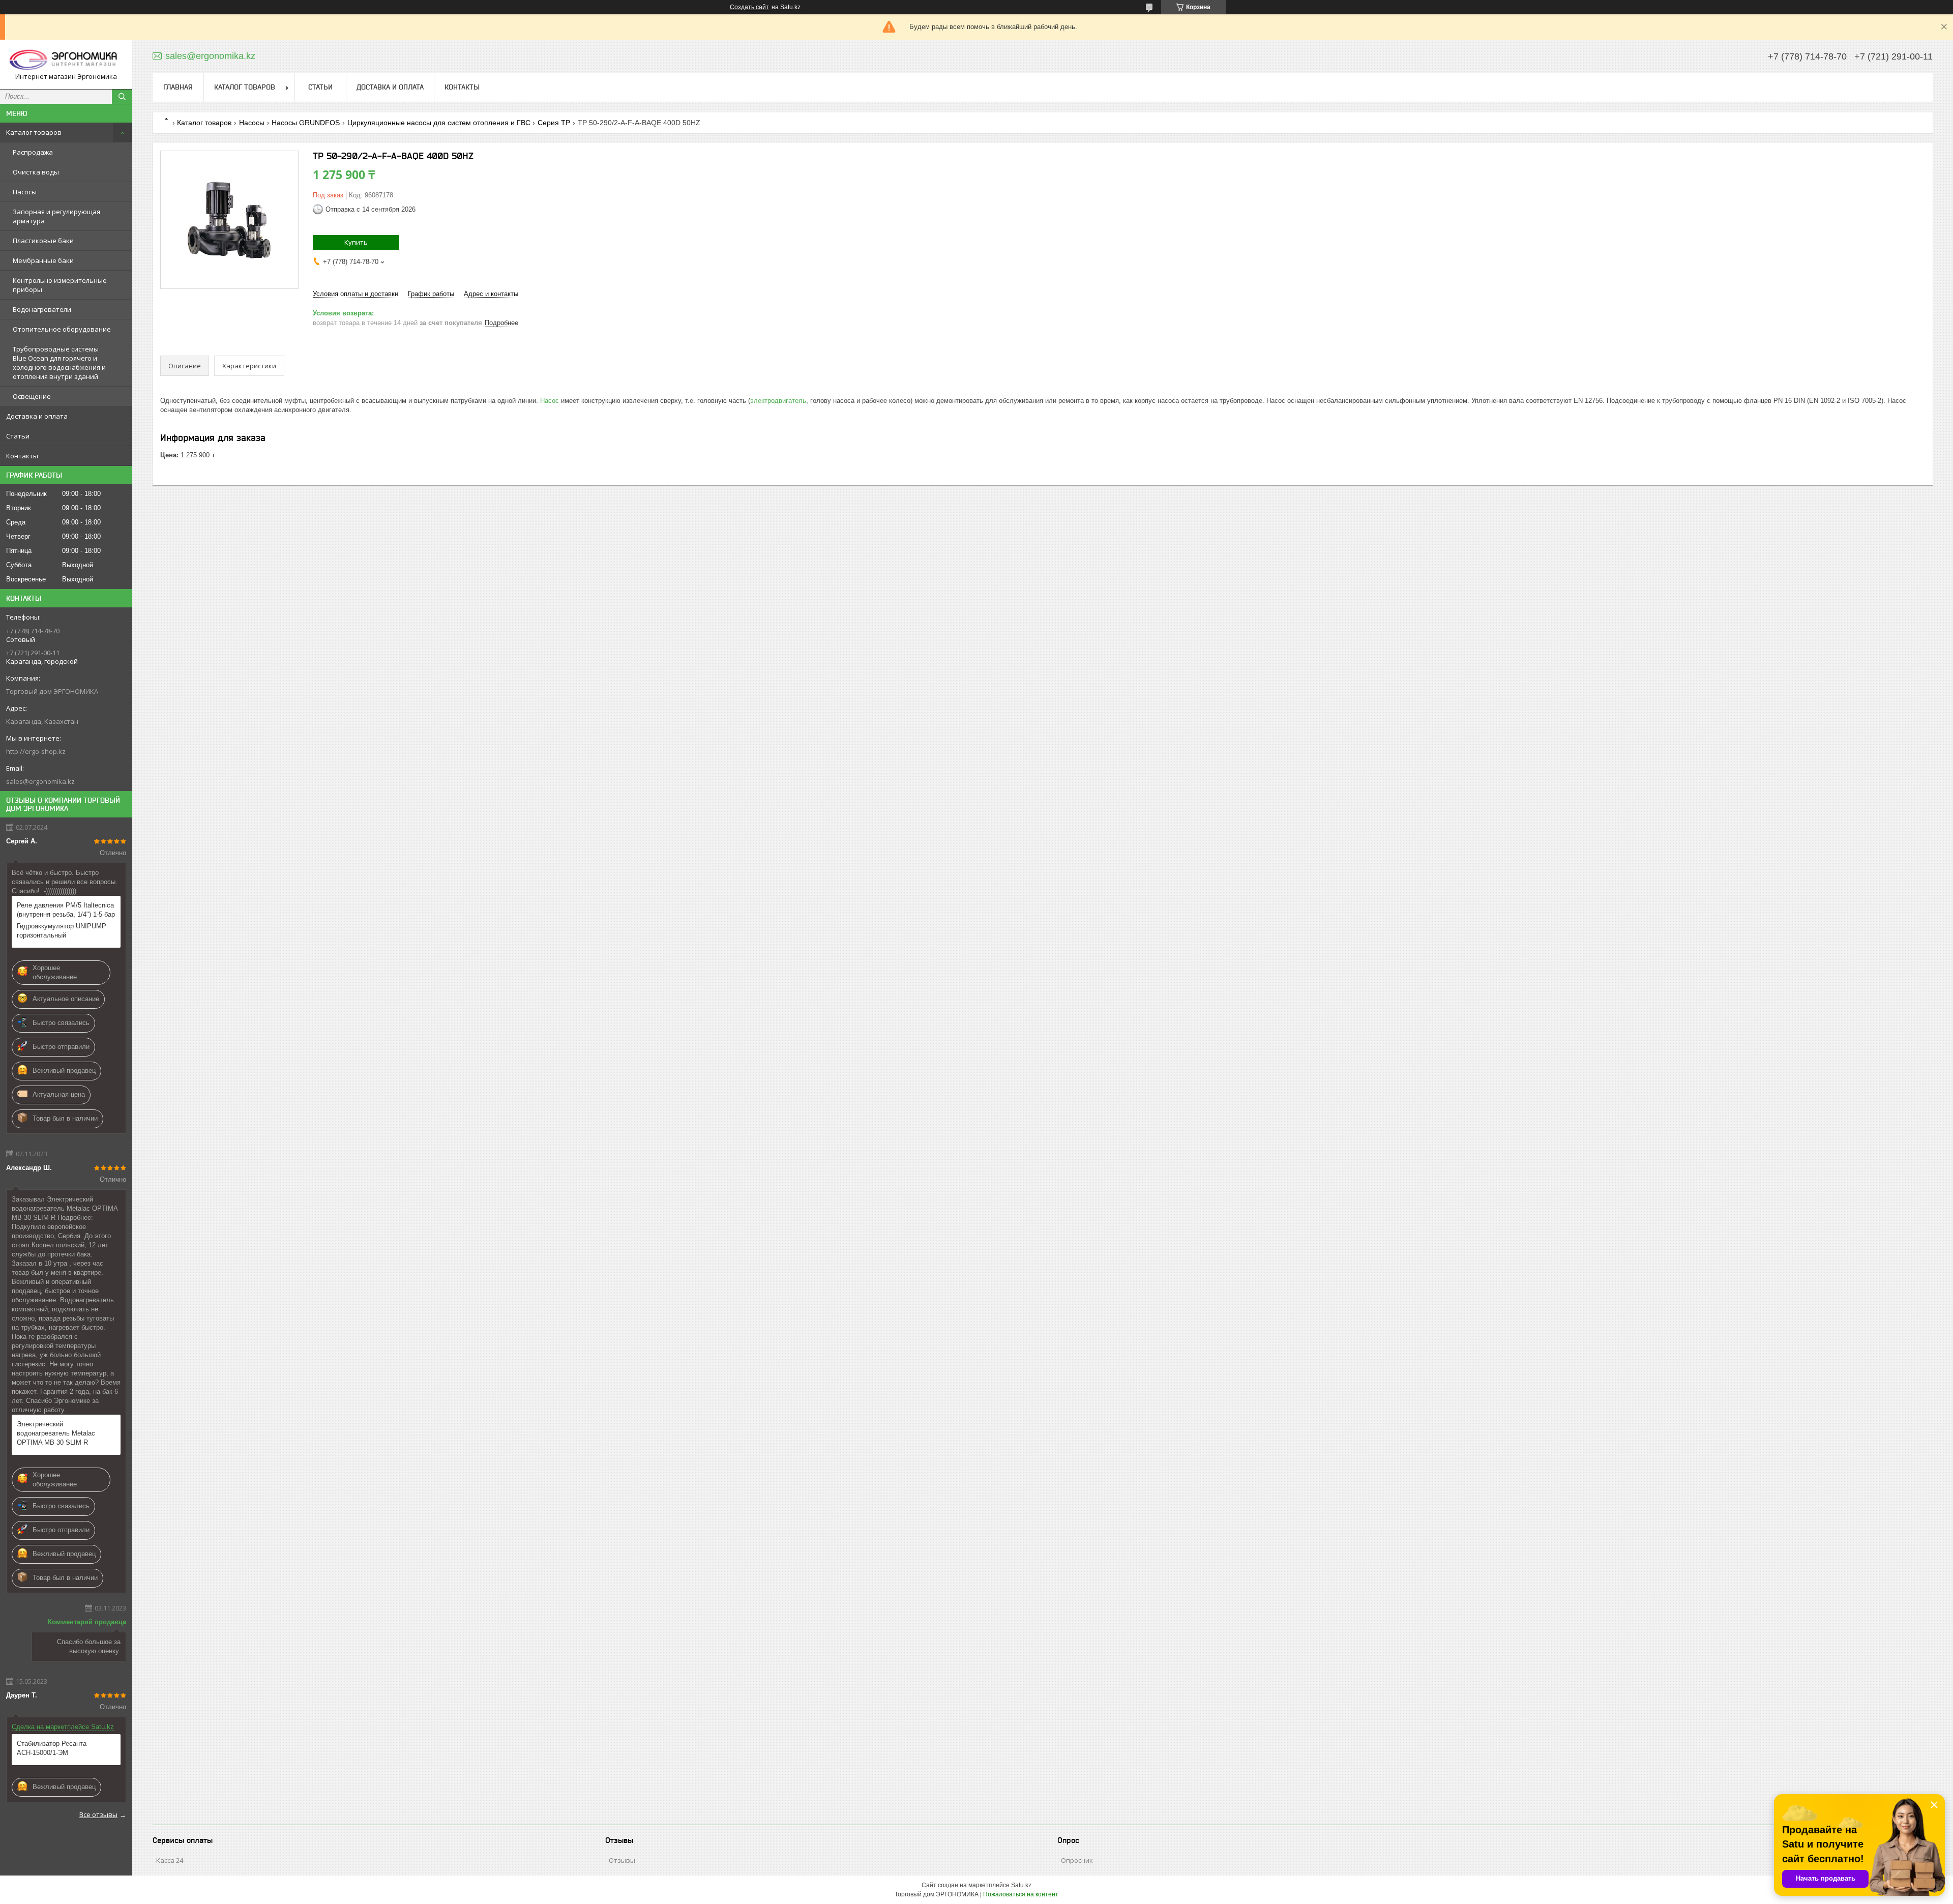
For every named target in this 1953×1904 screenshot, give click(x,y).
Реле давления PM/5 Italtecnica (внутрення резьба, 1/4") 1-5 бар (66, 910)
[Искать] (122, 97)
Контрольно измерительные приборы (60, 285)
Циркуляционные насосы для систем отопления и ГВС (439, 123)
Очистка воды (36, 172)
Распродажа (33, 152)
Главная (178, 87)
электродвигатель (778, 401)
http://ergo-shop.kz (36, 751)
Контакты (22, 456)
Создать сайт (749, 7)
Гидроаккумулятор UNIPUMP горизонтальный (62, 931)
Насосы (25, 192)
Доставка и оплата (37, 416)
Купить (356, 242)
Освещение (32, 396)
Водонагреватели (42, 309)
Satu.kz (1021, 1885)
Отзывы (622, 1860)
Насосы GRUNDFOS (306, 123)
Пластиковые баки (43, 241)
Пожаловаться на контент (1021, 1894)
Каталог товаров (34, 132)
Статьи (18, 436)
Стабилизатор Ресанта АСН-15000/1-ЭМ (52, 1748)
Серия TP (554, 123)
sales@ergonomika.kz (40, 781)
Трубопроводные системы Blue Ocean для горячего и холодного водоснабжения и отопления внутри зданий (59, 363)
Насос (550, 401)
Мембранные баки (43, 260)
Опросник (1077, 1860)
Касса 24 (170, 1860)
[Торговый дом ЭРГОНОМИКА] (66, 60)
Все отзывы (98, 1814)
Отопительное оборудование (62, 329)
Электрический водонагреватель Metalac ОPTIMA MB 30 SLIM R (56, 1433)
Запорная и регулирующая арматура (56, 216)
